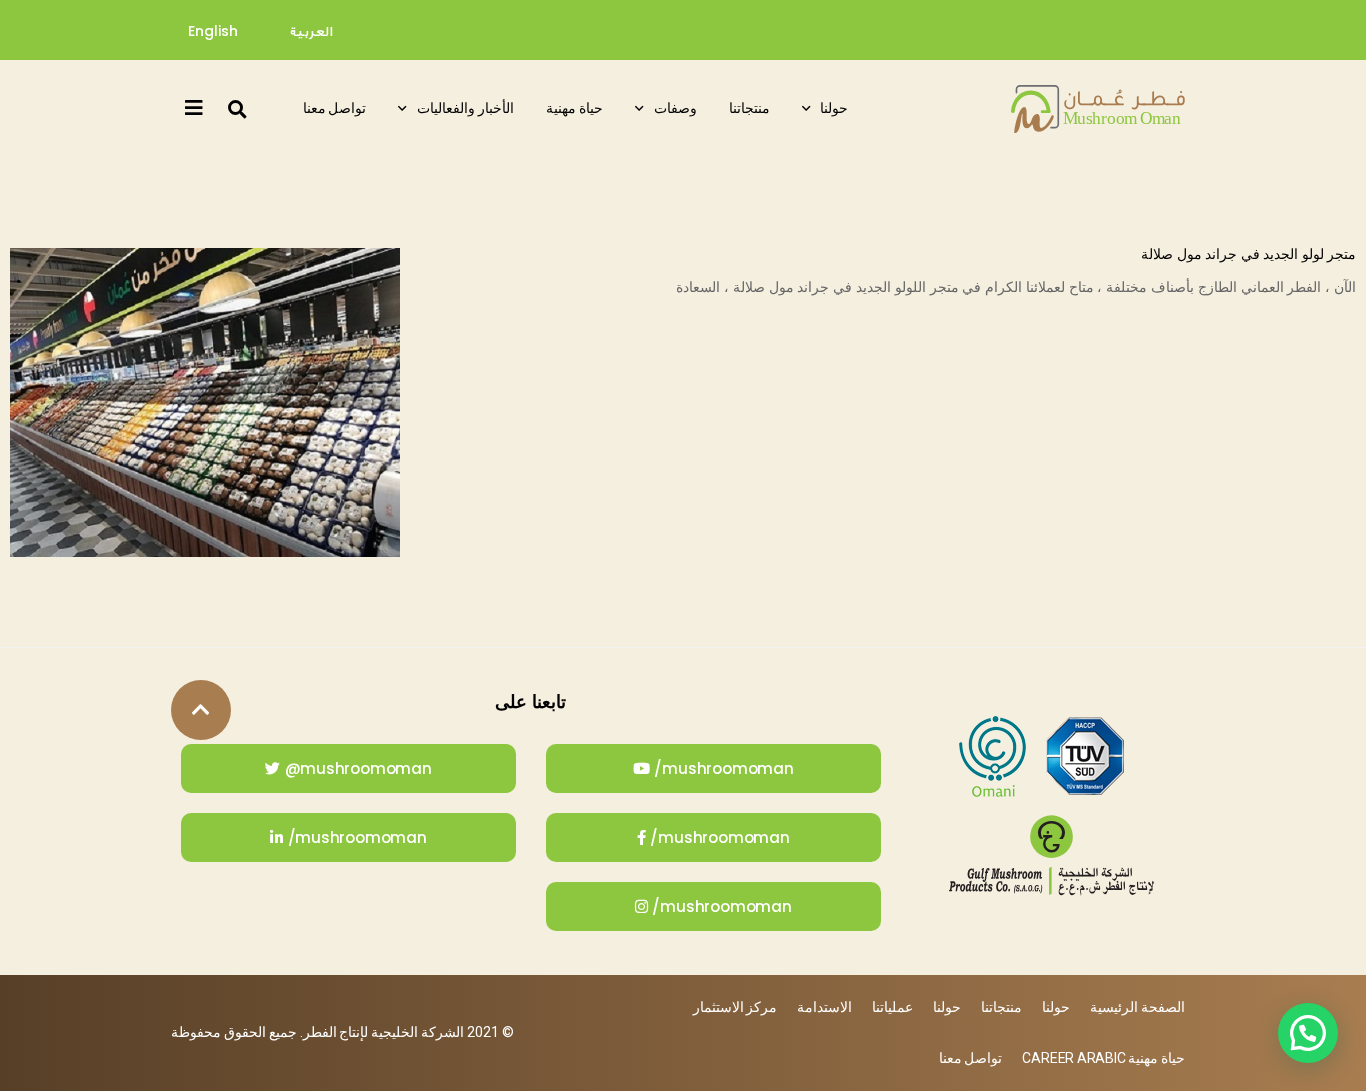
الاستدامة (824, 1007)
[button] (237, 109)
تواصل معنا (335, 108)
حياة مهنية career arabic (1103, 1058)
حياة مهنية (574, 108)
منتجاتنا (749, 108)
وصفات (675, 108)
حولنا (834, 108)
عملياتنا (892, 1007)
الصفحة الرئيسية (1137, 1007)
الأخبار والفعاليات (465, 108)
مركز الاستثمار (735, 1007)
